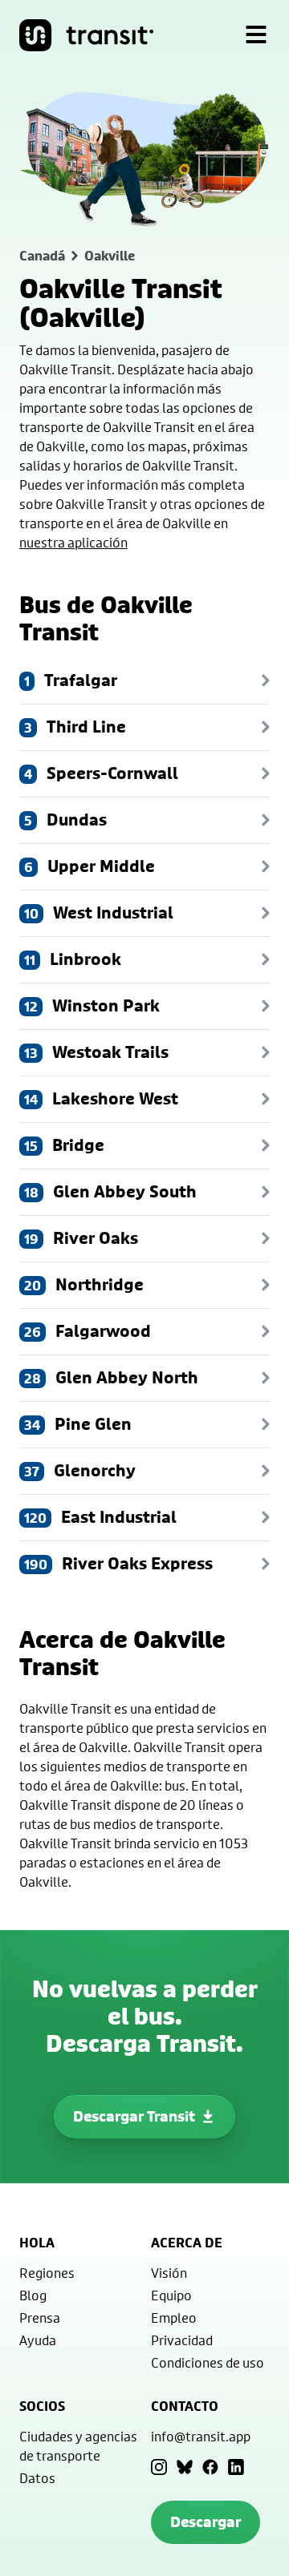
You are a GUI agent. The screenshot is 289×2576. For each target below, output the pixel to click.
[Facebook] (210, 2467)
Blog (33, 2295)
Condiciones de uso (208, 2362)
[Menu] (256, 35)
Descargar (206, 2522)
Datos (37, 2478)
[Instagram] (159, 2467)
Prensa (40, 2318)
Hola (37, 2243)
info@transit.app (201, 2436)
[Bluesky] (185, 2467)
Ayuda (38, 2340)
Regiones (47, 2273)
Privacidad (182, 2340)
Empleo (174, 2318)
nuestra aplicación (73, 542)
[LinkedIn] (236, 2467)
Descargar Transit (134, 2116)
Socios (42, 2406)
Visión (169, 2273)
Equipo (171, 2295)
